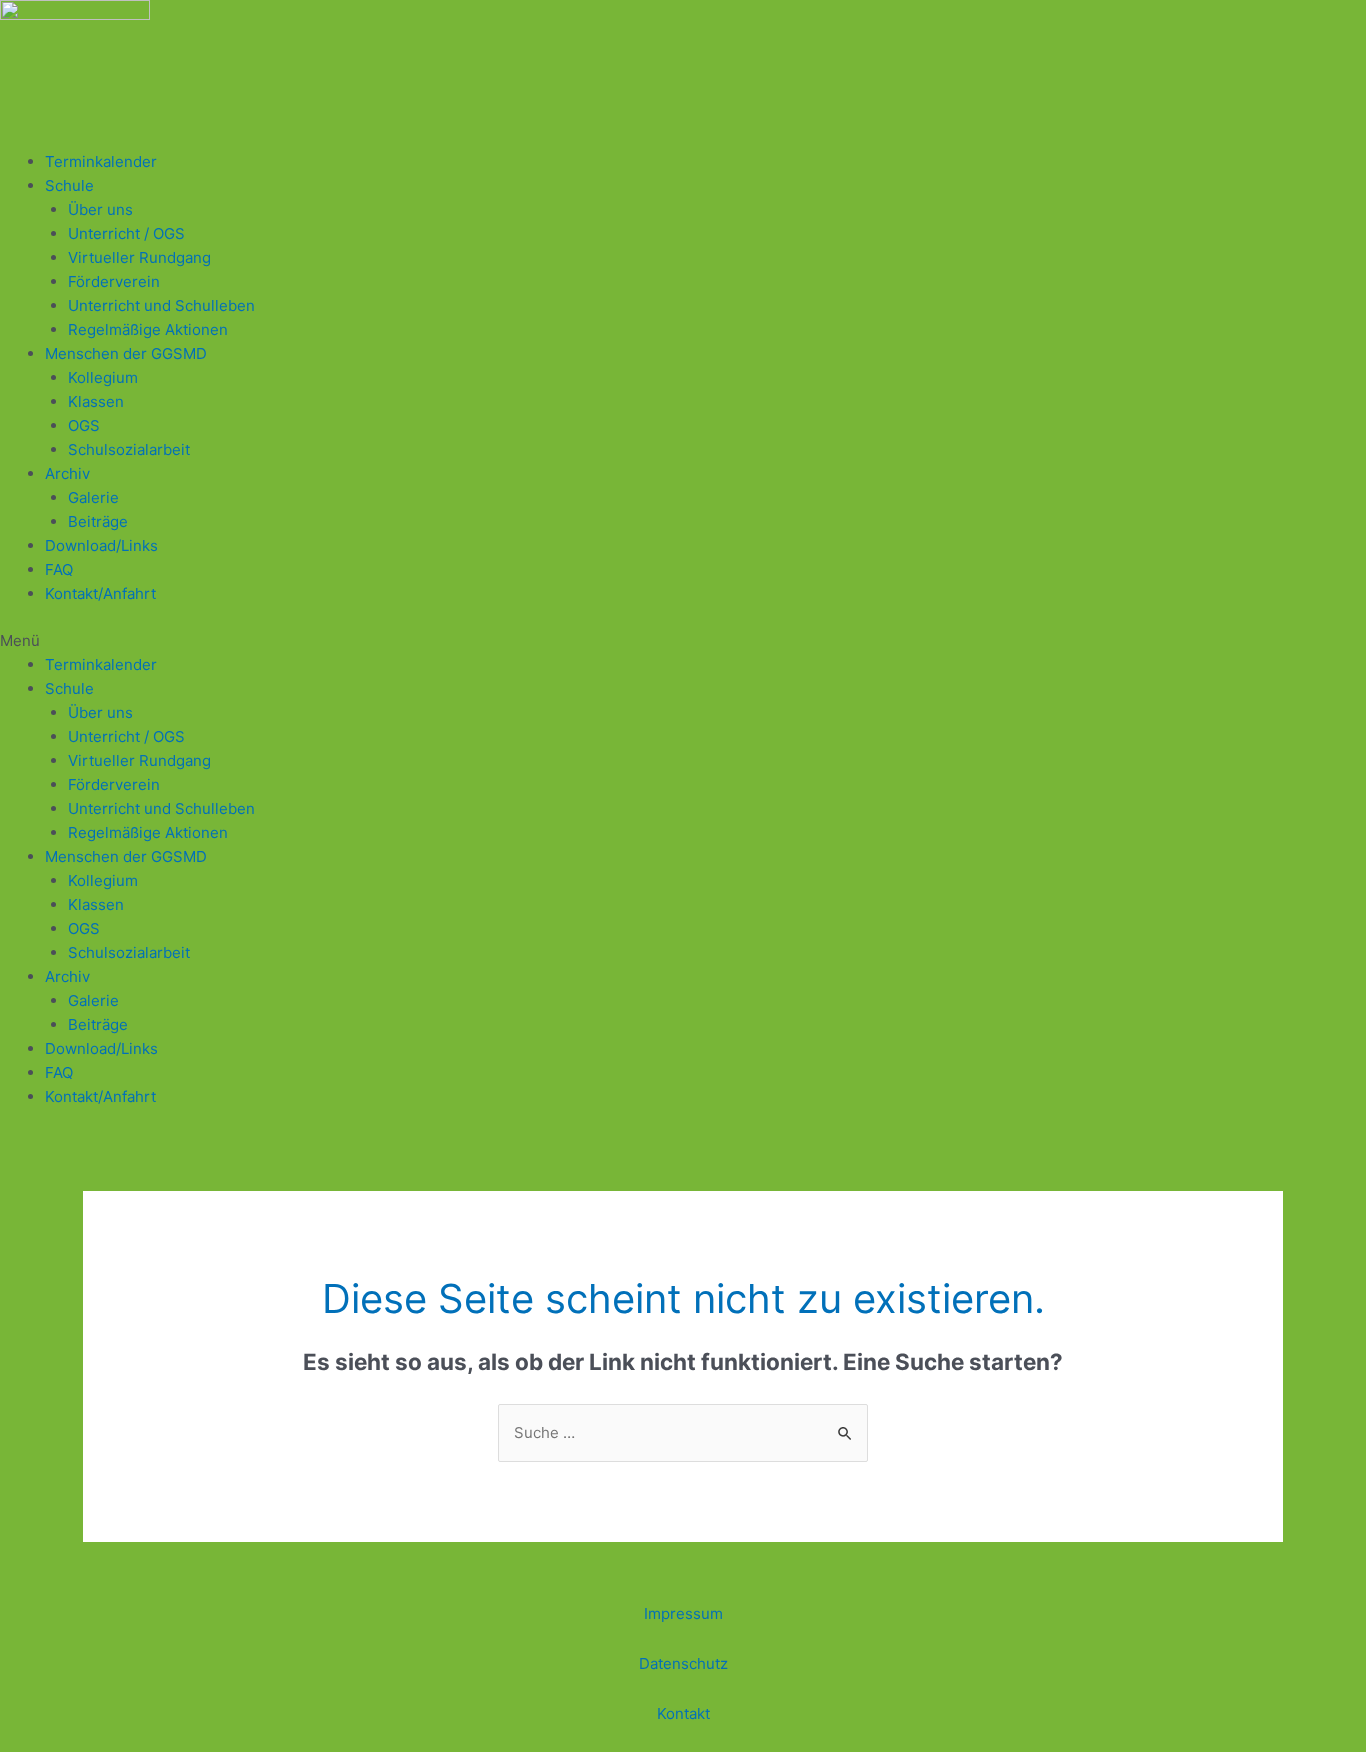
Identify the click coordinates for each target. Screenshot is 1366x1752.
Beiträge (98, 521)
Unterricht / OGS (126, 233)
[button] (683, 641)
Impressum (683, 1613)
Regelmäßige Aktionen (148, 329)
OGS (84, 425)
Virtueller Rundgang (139, 257)
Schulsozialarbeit (129, 449)
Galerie (93, 497)
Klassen (96, 401)
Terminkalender (101, 161)
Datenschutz (683, 1663)
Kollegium (103, 377)
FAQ (59, 569)
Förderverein (114, 281)
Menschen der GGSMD (126, 353)
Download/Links (101, 545)
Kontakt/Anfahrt (100, 593)
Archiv (67, 473)
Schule (69, 185)
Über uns (100, 209)
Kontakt (683, 1713)
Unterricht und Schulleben (161, 305)
